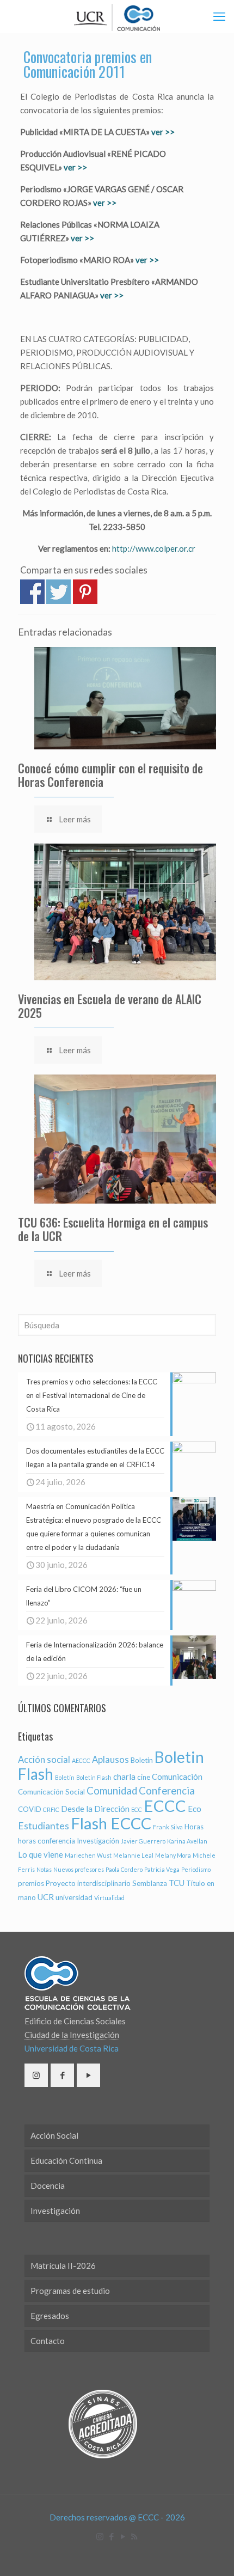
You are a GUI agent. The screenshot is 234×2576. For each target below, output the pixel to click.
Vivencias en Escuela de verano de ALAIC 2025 (110, 1006)
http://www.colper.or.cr (154, 548)
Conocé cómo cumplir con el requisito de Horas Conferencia (110, 775)
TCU (177, 1883)
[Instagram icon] (100, 2536)
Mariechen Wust (88, 1855)
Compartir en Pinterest (85, 592)
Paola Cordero (124, 1869)
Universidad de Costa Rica (72, 2048)
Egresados (50, 2316)
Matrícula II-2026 (63, 2266)
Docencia (48, 2186)
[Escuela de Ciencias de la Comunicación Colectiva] (117, 16)
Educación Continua (66, 2160)
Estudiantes (44, 1826)
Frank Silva (168, 1827)
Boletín (65, 1777)
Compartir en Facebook (32, 592)
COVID (30, 1809)
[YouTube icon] (123, 2536)
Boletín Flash (94, 1777)
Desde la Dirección (95, 1809)
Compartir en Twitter (59, 592)
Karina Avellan (187, 1841)
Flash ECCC (111, 1823)
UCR (46, 1897)
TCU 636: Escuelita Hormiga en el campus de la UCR (113, 1229)
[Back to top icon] (212, 2554)
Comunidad (112, 1791)
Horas (194, 1827)
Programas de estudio (70, 2291)
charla (124, 1777)
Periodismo (196, 1869)
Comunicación (177, 1777)
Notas (44, 1869)
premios (31, 1883)
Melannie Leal (133, 1855)
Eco (195, 1809)
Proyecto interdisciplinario (88, 1883)
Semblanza (150, 1883)
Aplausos (110, 1760)
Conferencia (167, 1791)
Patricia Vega (162, 1869)
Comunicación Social (51, 1792)
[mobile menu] (219, 16)
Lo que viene (41, 1854)
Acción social (44, 1760)
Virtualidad (109, 1898)
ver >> (163, 132)
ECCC (165, 1806)
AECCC (81, 1760)
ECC (137, 1809)
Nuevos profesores (79, 1869)
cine (144, 1777)
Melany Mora (173, 1855)
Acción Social (54, 2135)
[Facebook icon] (111, 2536)
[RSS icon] (134, 2536)
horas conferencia (47, 1841)
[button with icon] (36, 2075)
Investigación (98, 1841)
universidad (74, 1897)
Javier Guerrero (143, 1841)
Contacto (48, 2341)
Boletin (142, 1760)
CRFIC (51, 1809)
